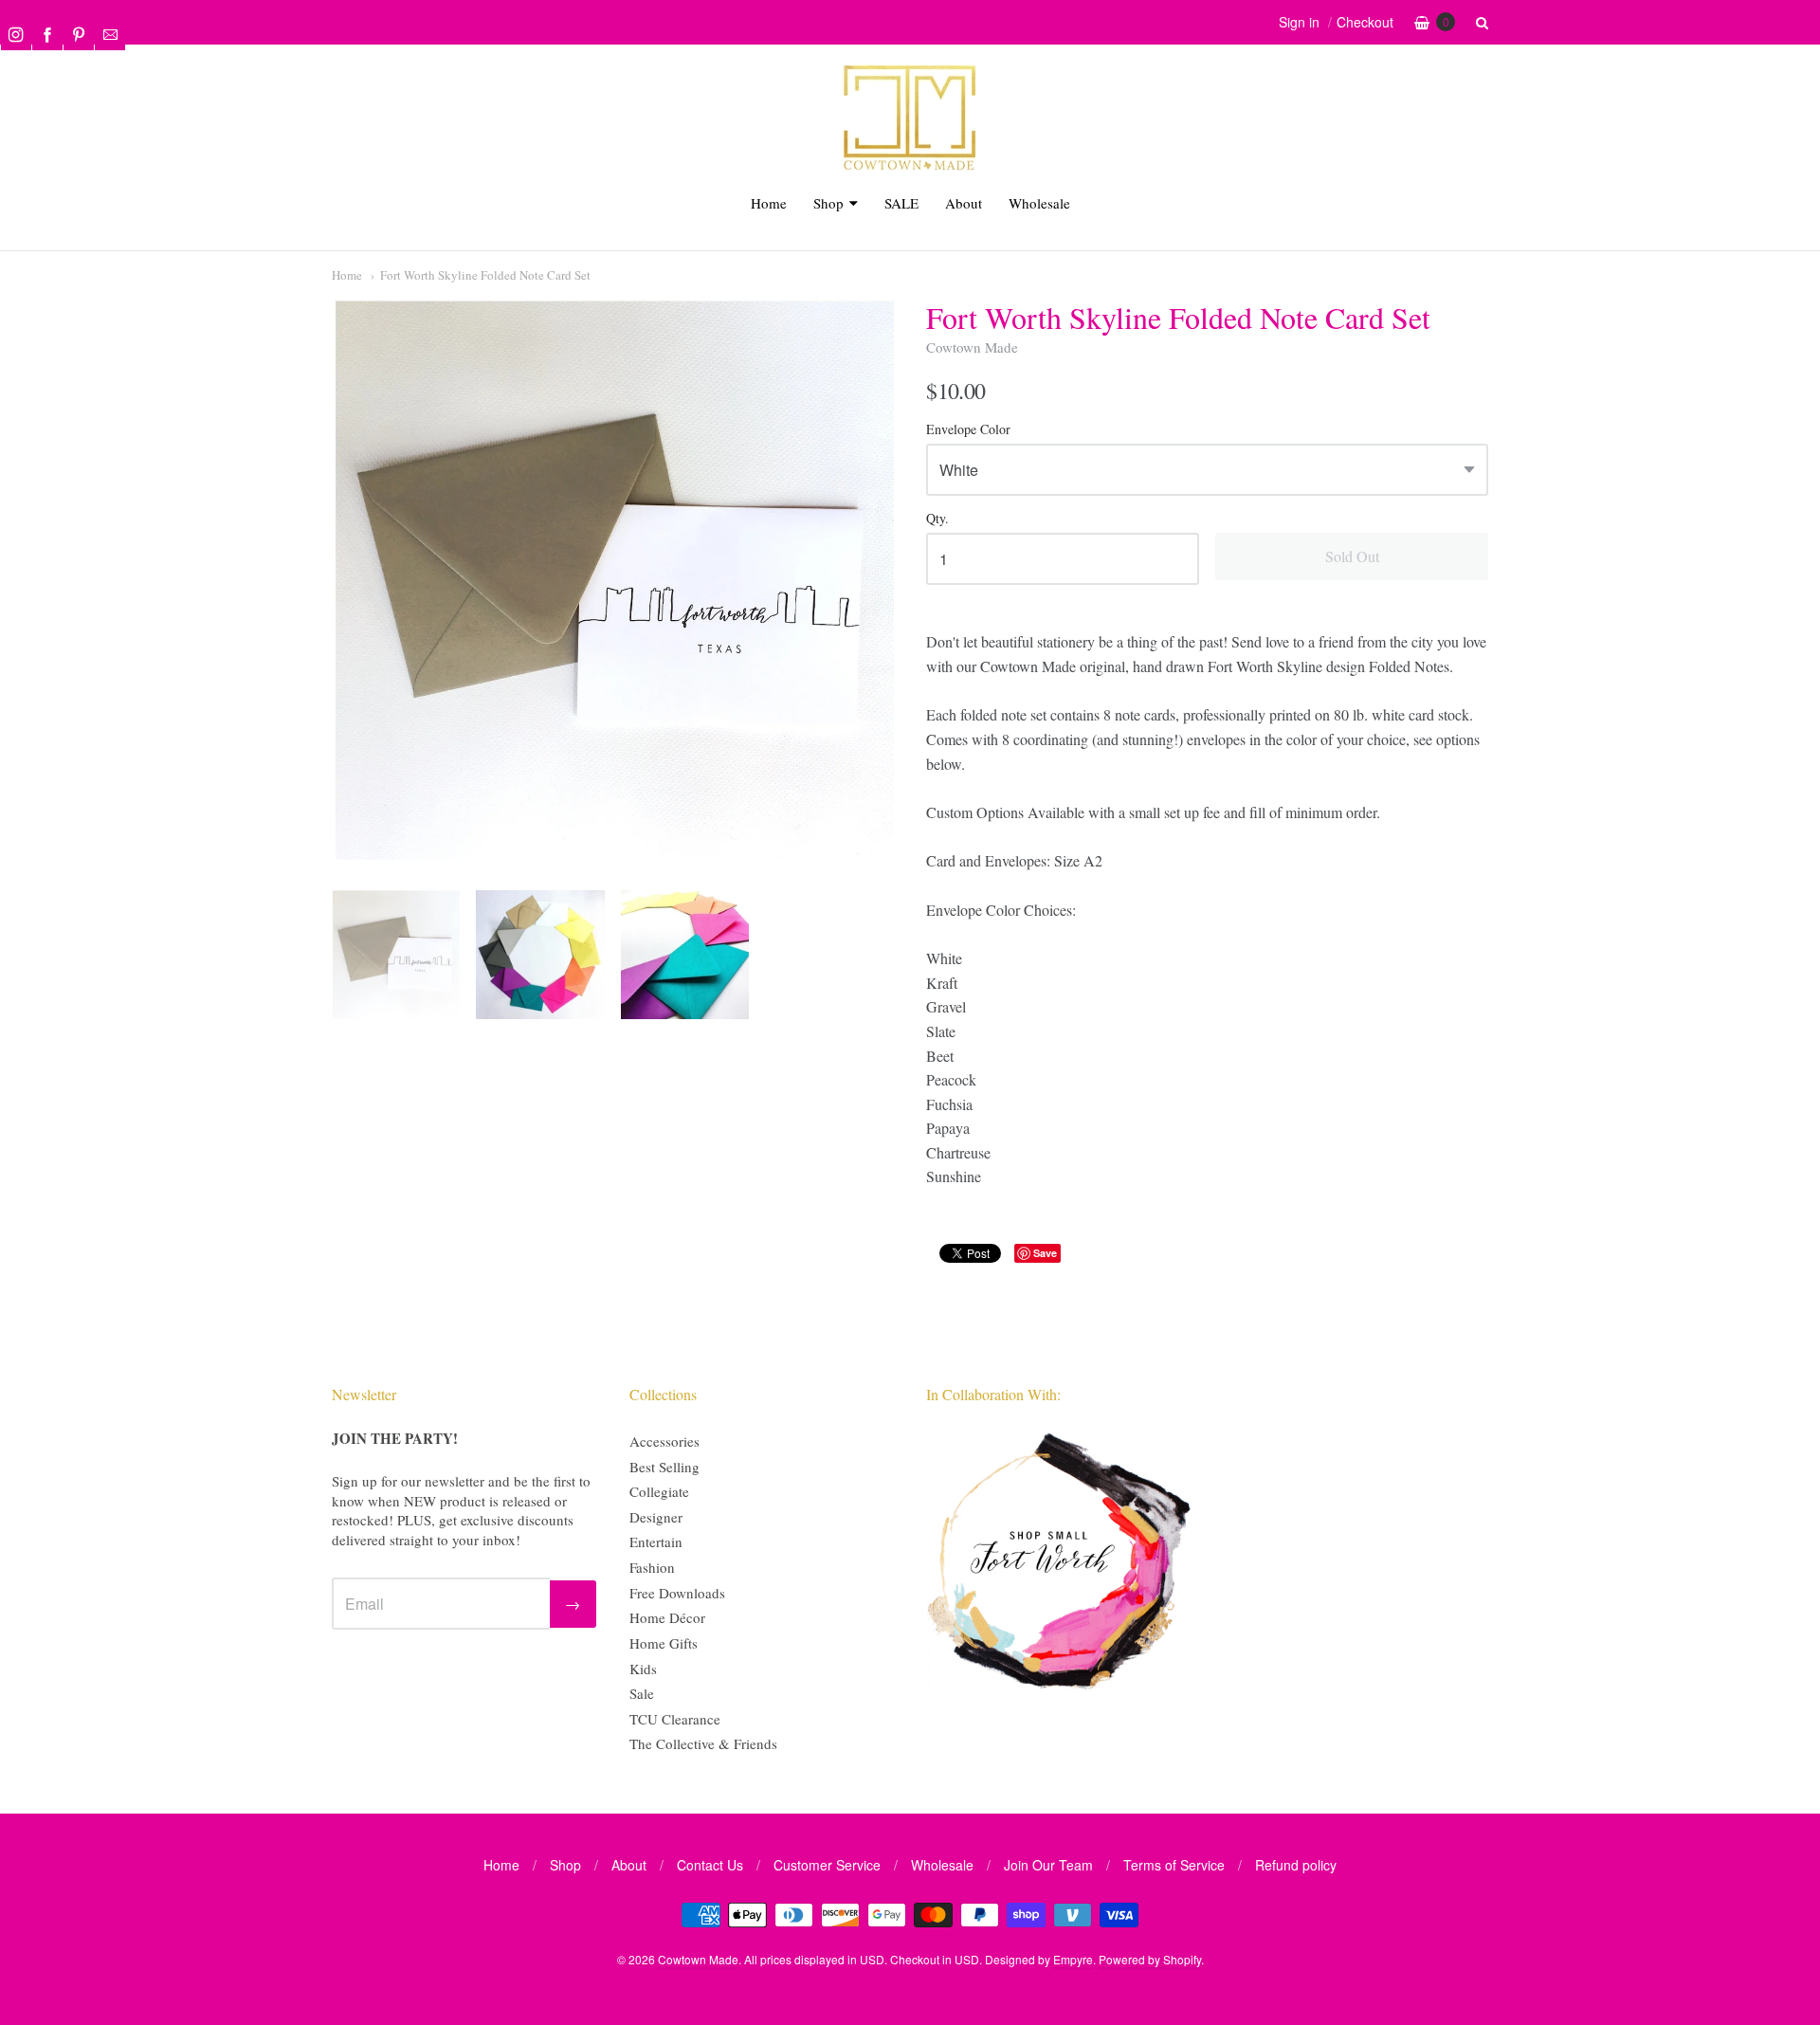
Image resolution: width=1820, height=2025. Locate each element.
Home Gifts (664, 1643)
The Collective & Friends (703, 1743)
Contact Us (710, 1865)
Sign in (1299, 22)
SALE (901, 203)
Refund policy (1296, 1865)
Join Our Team (1048, 1865)
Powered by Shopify (1150, 1959)
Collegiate (659, 1491)
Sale (642, 1693)
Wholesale (1039, 203)
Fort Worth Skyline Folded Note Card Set (485, 275)
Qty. (937, 519)
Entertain (656, 1542)
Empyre (1073, 1959)
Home (769, 203)
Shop (828, 203)
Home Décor (667, 1617)
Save (1045, 1253)
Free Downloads (677, 1593)
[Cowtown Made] (910, 167)
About (964, 203)
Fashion (652, 1567)
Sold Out (1352, 556)
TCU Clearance (675, 1719)
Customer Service (827, 1865)
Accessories (664, 1441)
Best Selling (664, 1467)
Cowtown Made (972, 347)
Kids (643, 1669)
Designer (656, 1517)
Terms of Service (1174, 1865)
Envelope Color (968, 430)
